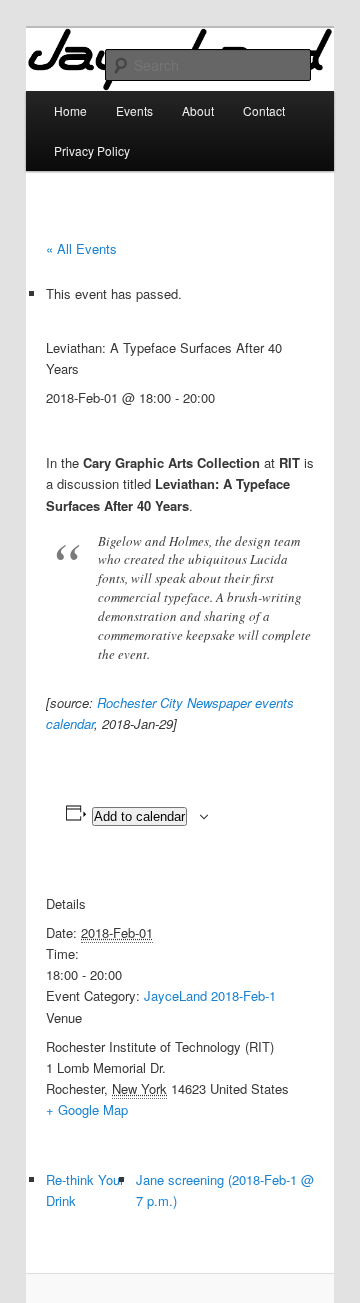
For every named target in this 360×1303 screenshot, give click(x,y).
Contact (264, 110)
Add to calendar (139, 816)
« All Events (81, 248)
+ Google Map (87, 1109)
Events (134, 110)
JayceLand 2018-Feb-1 (210, 995)
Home (70, 110)
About (198, 110)
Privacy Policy (92, 150)
